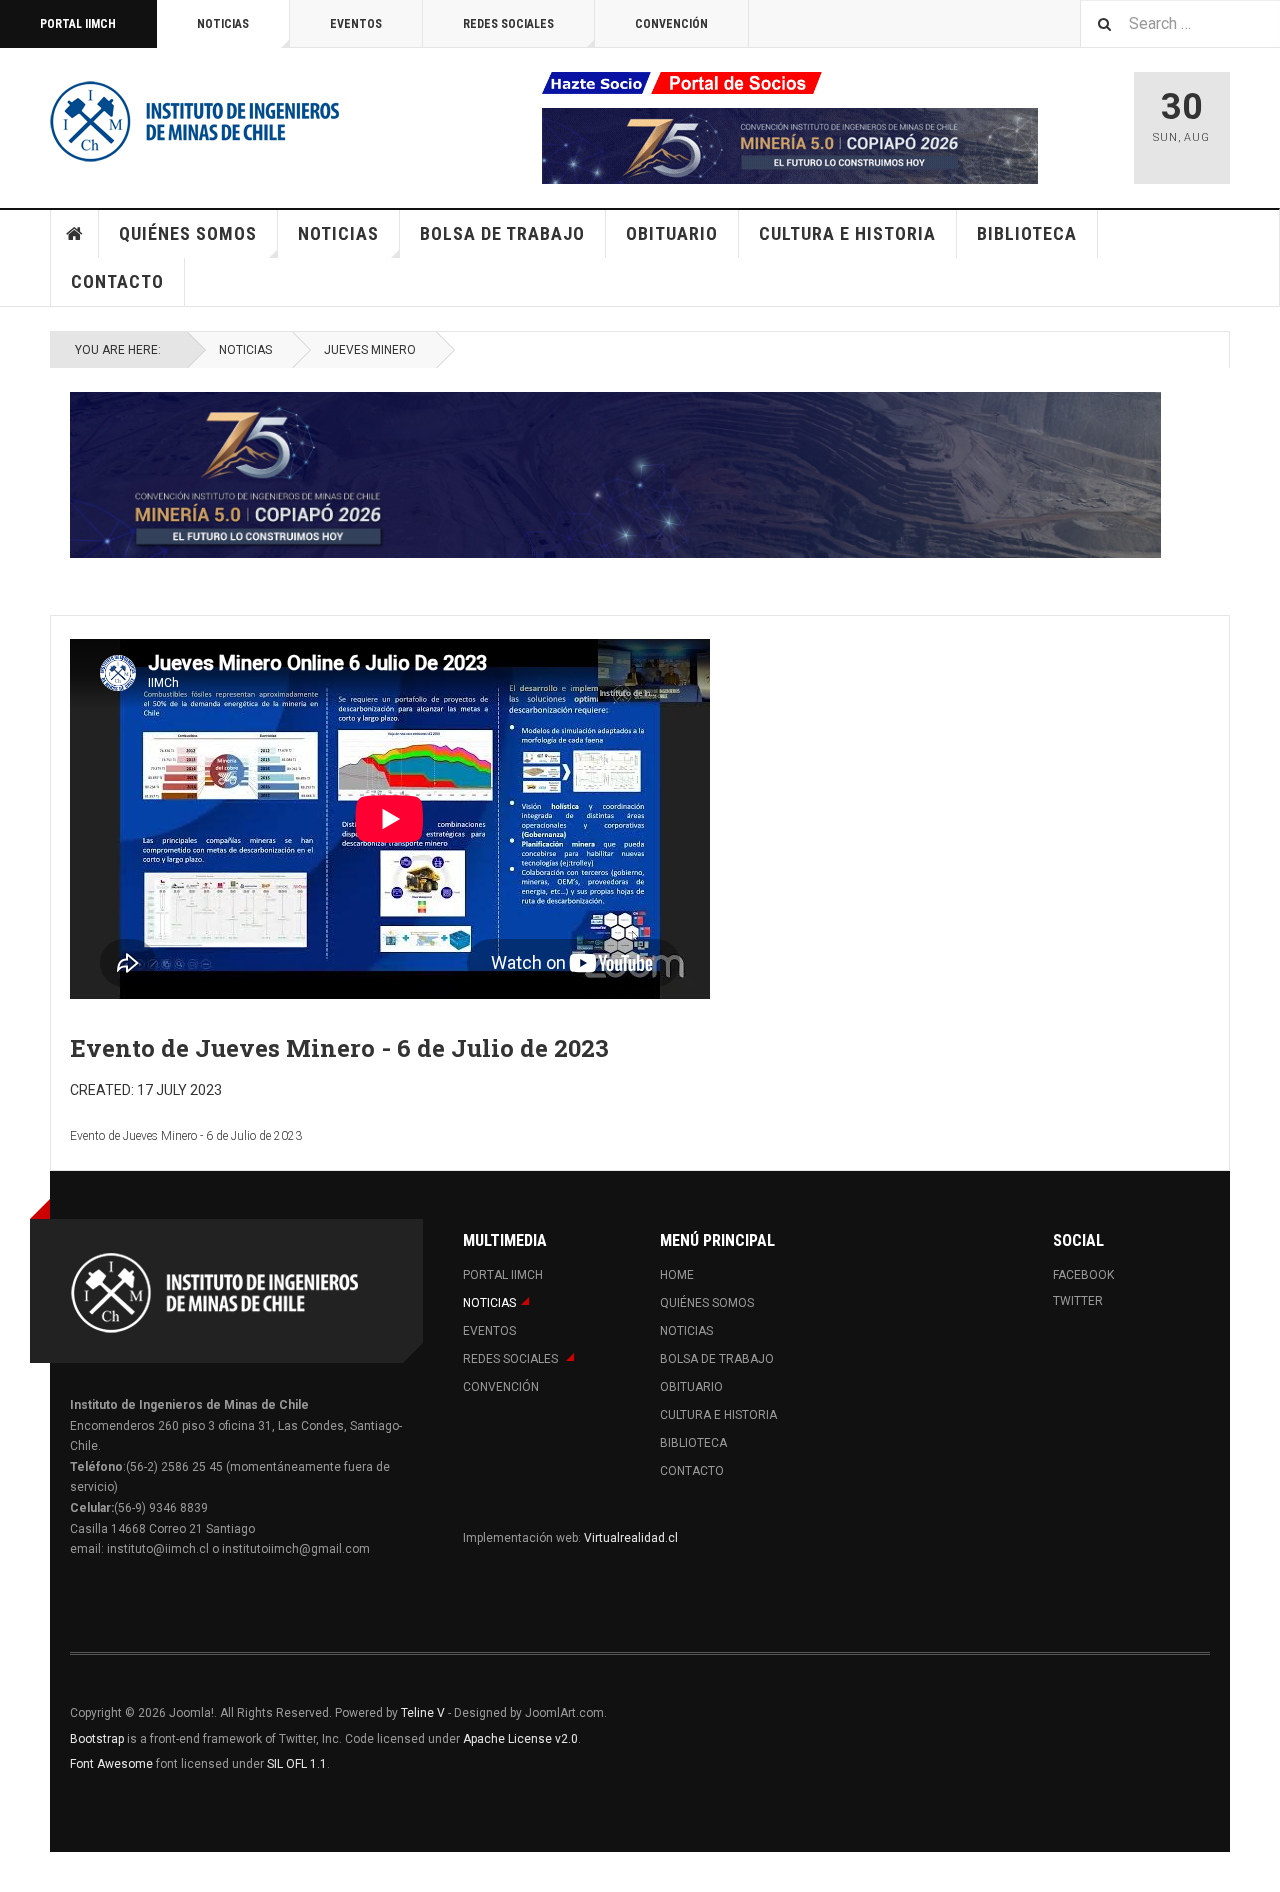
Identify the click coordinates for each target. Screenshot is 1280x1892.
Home (75, 234)
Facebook (1083, 1275)
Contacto (117, 281)
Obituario (672, 233)
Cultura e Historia (847, 233)
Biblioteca (1027, 233)
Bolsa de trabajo (502, 233)
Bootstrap (97, 1739)
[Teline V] (195, 120)
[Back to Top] (19, 1872)
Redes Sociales (508, 24)
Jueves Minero (370, 350)
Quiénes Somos (188, 233)
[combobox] (1180, 23)
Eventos (356, 24)
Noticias (223, 24)
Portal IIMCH (78, 24)
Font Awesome (111, 1764)
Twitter (1078, 1301)
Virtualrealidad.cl (631, 1538)
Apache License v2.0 (520, 1739)
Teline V (423, 1713)
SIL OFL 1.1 (297, 1764)
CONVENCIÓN (671, 24)
